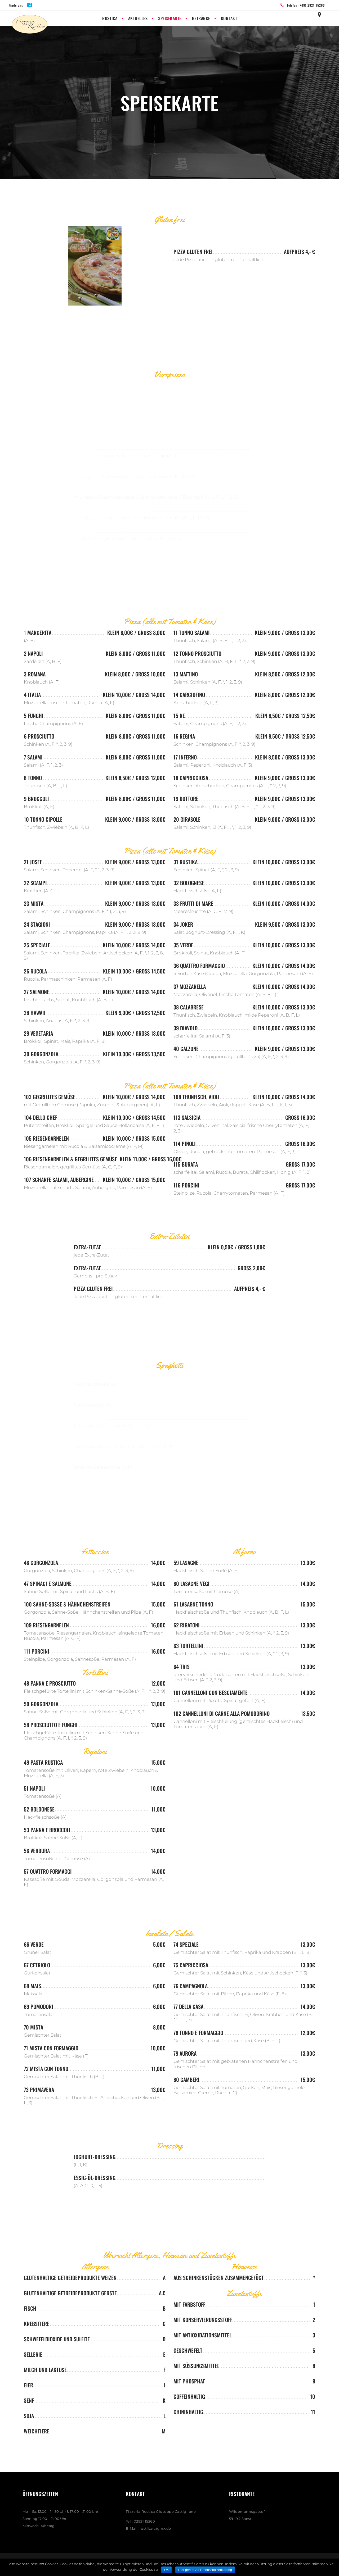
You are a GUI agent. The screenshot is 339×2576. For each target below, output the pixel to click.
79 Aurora (185, 2053)
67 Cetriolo (37, 1965)
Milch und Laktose (45, 2370)
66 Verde (34, 1944)
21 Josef (33, 862)
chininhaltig (188, 2412)
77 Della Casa (188, 2006)
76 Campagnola (191, 1986)
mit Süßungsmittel (196, 2366)
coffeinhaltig (189, 2396)
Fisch (30, 2308)
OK (166, 2570)
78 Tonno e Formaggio (198, 2033)
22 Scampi (35, 883)
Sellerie (33, 2354)
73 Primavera (39, 2090)
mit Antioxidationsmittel (202, 2335)
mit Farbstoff (189, 2304)
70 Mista (34, 2027)
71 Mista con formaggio (51, 2048)
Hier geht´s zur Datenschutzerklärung (205, 2570)
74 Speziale (186, 1944)
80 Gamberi (186, 2079)
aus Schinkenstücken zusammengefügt (219, 2278)
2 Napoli (33, 653)
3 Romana (35, 674)
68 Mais (32, 1986)
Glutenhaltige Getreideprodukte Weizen (70, 2278)
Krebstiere (37, 2324)
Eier (28, 2385)
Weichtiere (37, 2431)
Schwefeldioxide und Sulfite (57, 2339)
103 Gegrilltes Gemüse (50, 1097)
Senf (29, 2400)
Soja (29, 2416)
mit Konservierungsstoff (203, 2320)
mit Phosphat (189, 2381)
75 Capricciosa (191, 1965)
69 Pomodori (39, 2006)
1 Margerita (38, 632)
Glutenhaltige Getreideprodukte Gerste (70, 2293)
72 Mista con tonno (46, 2069)
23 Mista (34, 903)
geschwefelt (188, 2350)
